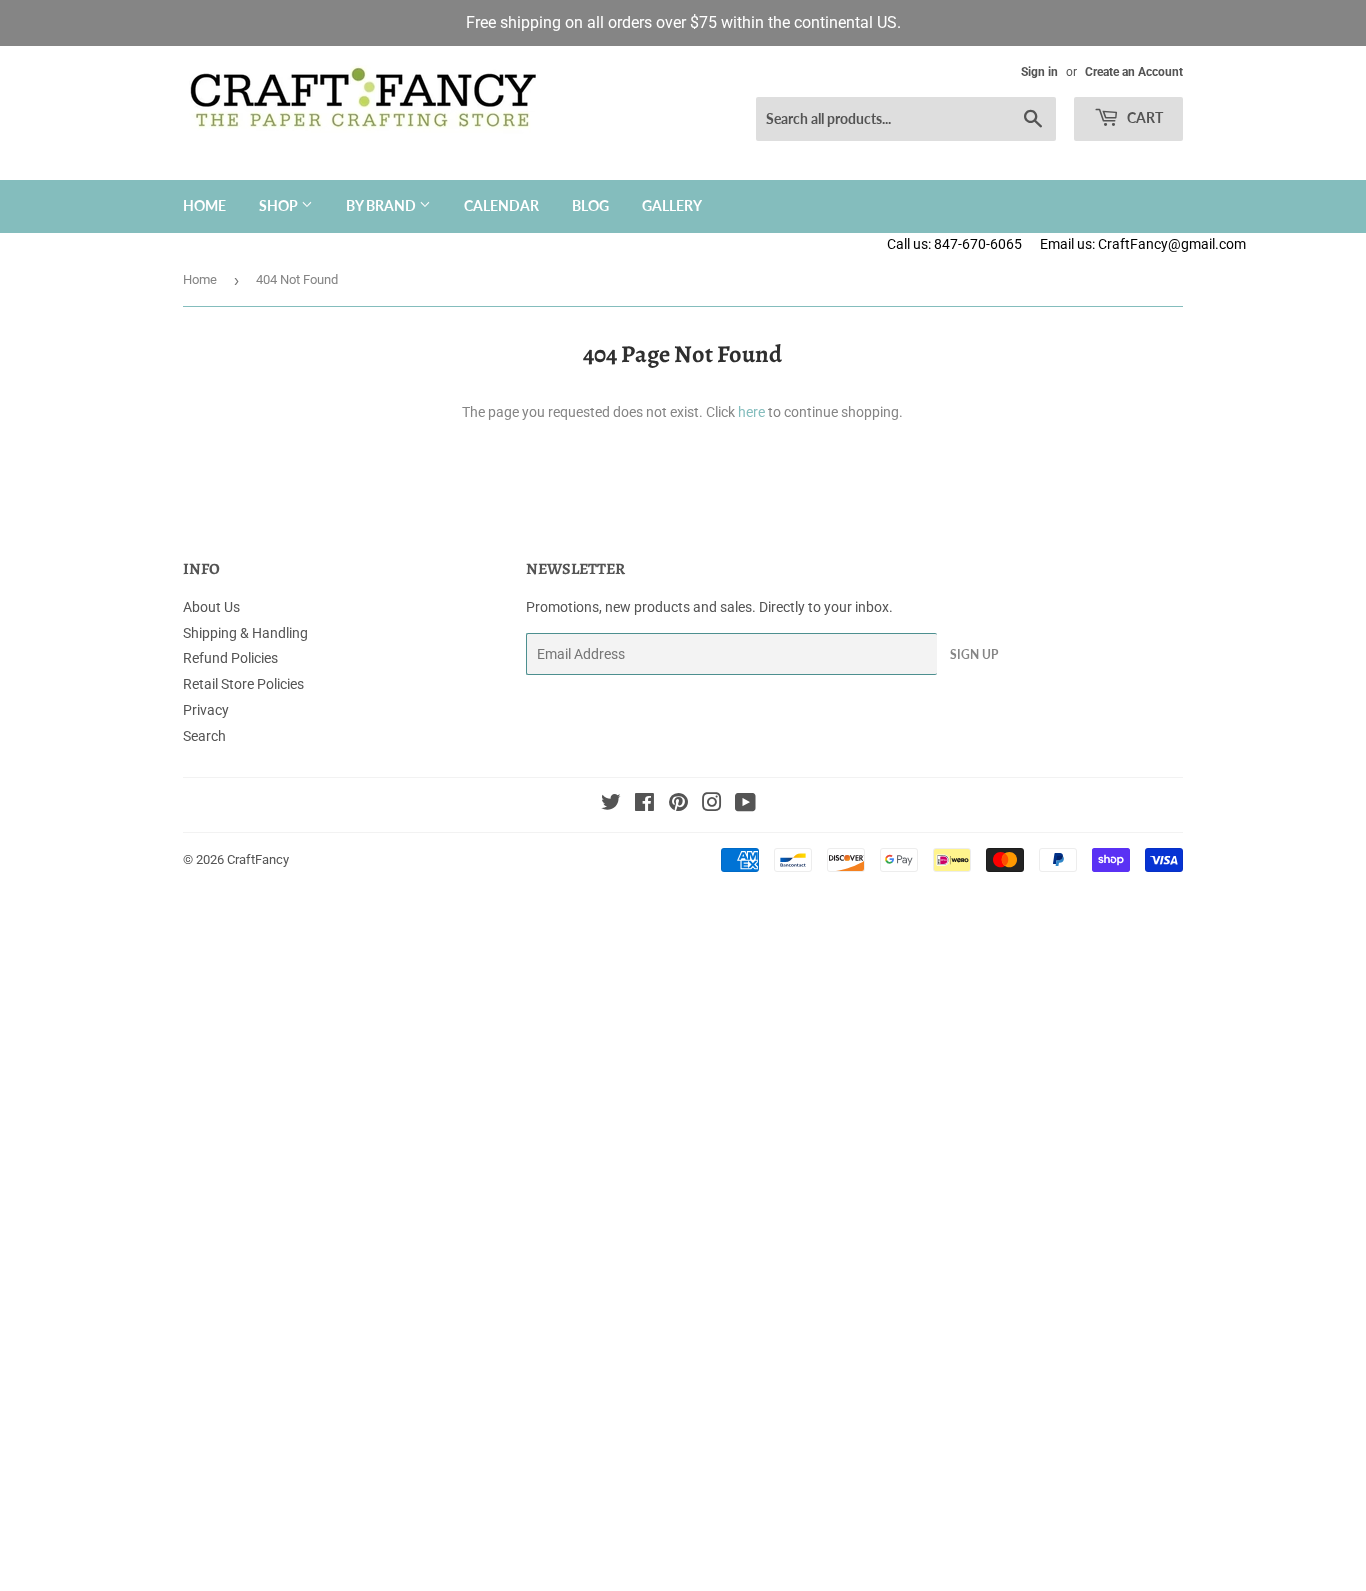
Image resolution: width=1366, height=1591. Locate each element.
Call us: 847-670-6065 (954, 244)
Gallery (672, 205)
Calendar (501, 205)
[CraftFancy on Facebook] (644, 805)
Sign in (1039, 72)
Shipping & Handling (245, 633)
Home (204, 205)
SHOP (280, 205)
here (751, 412)
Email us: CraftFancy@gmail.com (1203, 244)
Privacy (206, 710)
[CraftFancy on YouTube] (745, 805)
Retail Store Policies (243, 684)
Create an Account (1134, 72)
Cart (1143, 117)
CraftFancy (258, 859)
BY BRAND (382, 205)
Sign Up (974, 654)
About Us (211, 607)
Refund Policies (230, 658)
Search (204, 736)
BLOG (590, 205)
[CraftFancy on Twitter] (611, 805)
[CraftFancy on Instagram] (712, 805)
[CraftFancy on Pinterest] (678, 805)
